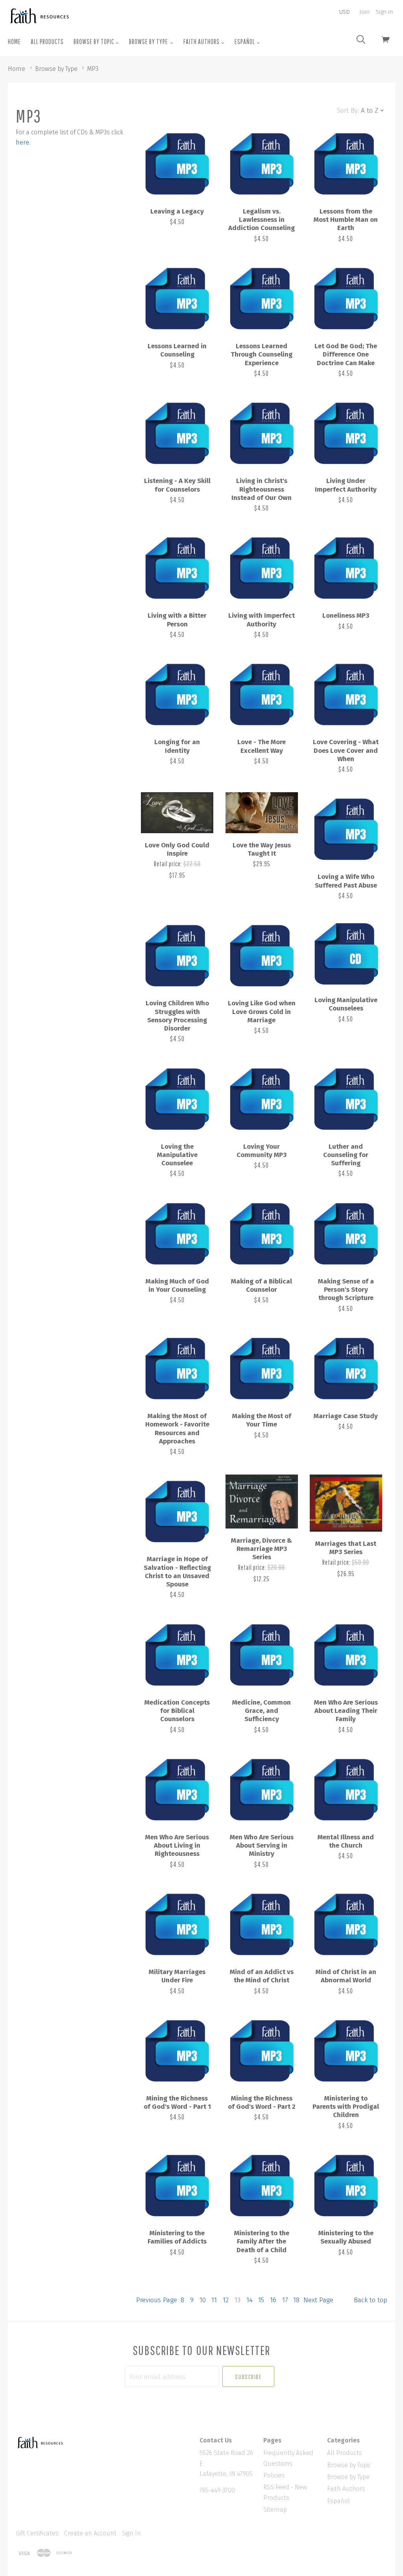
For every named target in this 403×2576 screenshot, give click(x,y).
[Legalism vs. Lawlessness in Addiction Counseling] (262, 163)
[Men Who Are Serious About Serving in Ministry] (262, 1789)
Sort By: (348, 111)
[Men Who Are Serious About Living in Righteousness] (177, 1789)
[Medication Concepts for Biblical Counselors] (177, 1654)
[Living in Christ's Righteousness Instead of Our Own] (262, 433)
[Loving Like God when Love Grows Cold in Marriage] (262, 955)
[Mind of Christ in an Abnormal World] (346, 1924)
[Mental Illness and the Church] (346, 1789)
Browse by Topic (94, 42)
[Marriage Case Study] (346, 1368)
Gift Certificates (37, 2533)
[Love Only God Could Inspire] (177, 813)
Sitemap (275, 2510)
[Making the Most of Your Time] (262, 1368)
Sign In (131, 2533)
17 (285, 2300)
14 (250, 2300)
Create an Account (90, 2533)
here (22, 142)
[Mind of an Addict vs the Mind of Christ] (262, 1924)
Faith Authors (202, 42)
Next (318, 2300)
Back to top (371, 2300)
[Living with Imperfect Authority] (262, 567)
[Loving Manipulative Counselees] (346, 953)
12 (226, 2300)
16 (273, 2300)
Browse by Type (149, 42)
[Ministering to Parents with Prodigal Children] (346, 2050)
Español (245, 42)
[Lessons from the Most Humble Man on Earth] (346, 163)
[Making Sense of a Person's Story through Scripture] (346, 1233)
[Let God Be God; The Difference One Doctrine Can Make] (346, 298)
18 (296, 2300)
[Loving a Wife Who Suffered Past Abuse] (346, 828)
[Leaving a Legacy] (177, 163)
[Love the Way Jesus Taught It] (262, 813)
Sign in (384, 12)
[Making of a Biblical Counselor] (262, 1233)
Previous (157, 2300)
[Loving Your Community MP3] (262, 1098)
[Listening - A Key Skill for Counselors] (177, 433)
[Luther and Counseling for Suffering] (346, 1098)
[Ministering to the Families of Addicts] (177, 2185)
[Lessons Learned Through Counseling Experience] (262, 298)
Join (364, 12)
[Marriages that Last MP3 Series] (346, 1503)
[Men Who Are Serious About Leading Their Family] (346, 1654)
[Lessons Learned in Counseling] (177, 298)
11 (214, 2300)
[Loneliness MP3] (346, 567)
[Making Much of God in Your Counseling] (177, 1233)
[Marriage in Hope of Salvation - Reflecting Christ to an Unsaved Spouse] (177, 1511)
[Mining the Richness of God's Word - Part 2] (262, 2050)
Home (14, 42)
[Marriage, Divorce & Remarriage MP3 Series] (262, 1501)
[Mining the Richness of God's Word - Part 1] (177, 2050)
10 (203, 2300)
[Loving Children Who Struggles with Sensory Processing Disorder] (177, 955)
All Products (47, 42)
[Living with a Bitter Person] (177, 567)
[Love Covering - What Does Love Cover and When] (346, 694)
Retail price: (169, 864)
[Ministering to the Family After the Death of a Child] (262, 2185)
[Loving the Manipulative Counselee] (177, 1098)
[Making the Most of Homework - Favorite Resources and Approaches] (177, 1368)
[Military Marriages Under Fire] (177, 1924)
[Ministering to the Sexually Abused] (346, 2185)
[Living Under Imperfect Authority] (346, 433)
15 (261, 2300)
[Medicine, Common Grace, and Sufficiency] (262, 1654)
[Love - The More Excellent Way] (262, 694)
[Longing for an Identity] (177, 694)
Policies (274, 2475)
